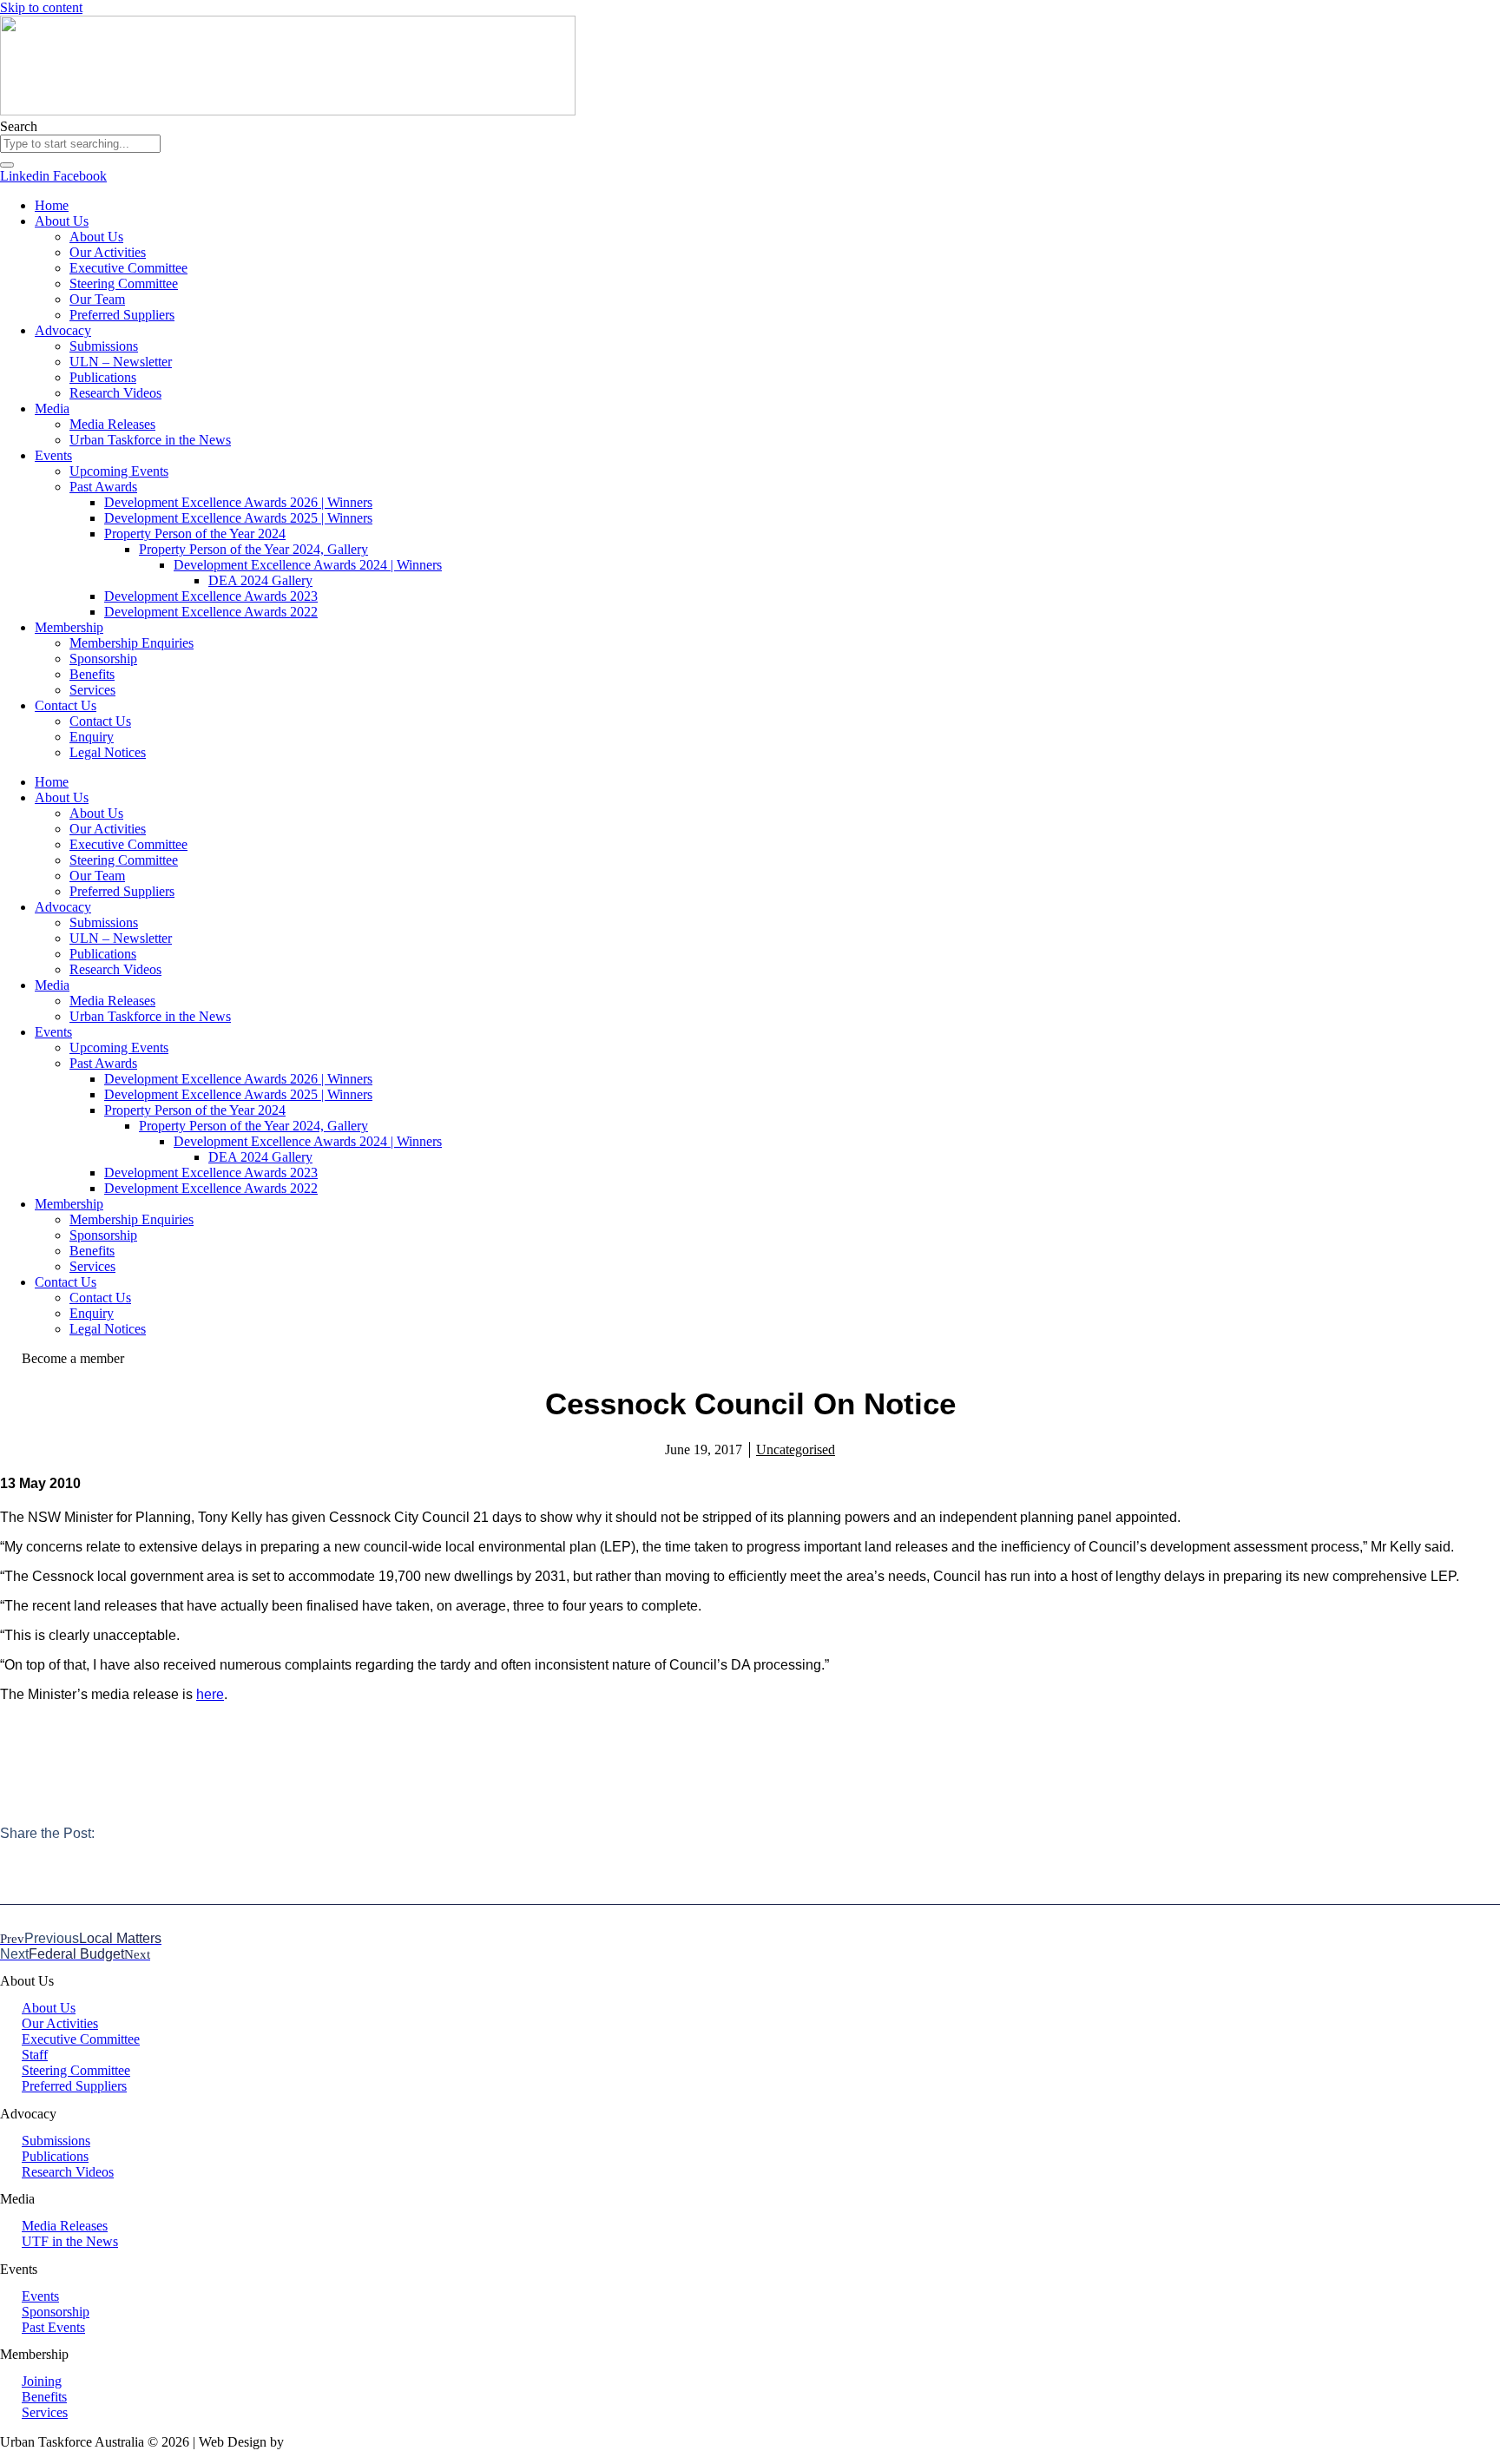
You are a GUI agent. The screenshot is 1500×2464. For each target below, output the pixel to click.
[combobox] (80, 144)
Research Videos (115, 393)
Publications (103, 377)
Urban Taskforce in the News (150, 440)
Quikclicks (317, 2442)
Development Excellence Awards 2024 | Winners (308, 565)
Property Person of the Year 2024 (195, 534)
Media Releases (112, 424)
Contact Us (66, 705)
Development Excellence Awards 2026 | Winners (238, 502)
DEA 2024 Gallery (260, 580)
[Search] (7, 165)
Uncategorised (796, 1449)
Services (92, 690)
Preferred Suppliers (122, 315)
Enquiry (92, 737)
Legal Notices (108, 752)
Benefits (92, 674)
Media (52, 408)
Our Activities (108, 252)
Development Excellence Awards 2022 (211, 612)
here (210, 1694)
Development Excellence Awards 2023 (211, 596)
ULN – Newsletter (121, 362)
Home (52, 205)
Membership (69, 627)
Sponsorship (103, 659)
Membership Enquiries (132, 643)
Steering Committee (124, 283)
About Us (62, 221)
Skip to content (41, 7)
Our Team (97, 299)
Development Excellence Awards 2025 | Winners (238, 518)
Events (53, 455)
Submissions (104, 346)
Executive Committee (128, 268)
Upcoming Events (119, 471)
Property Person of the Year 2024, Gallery (253, 549)
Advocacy (63, 330)
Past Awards (103, 487)
